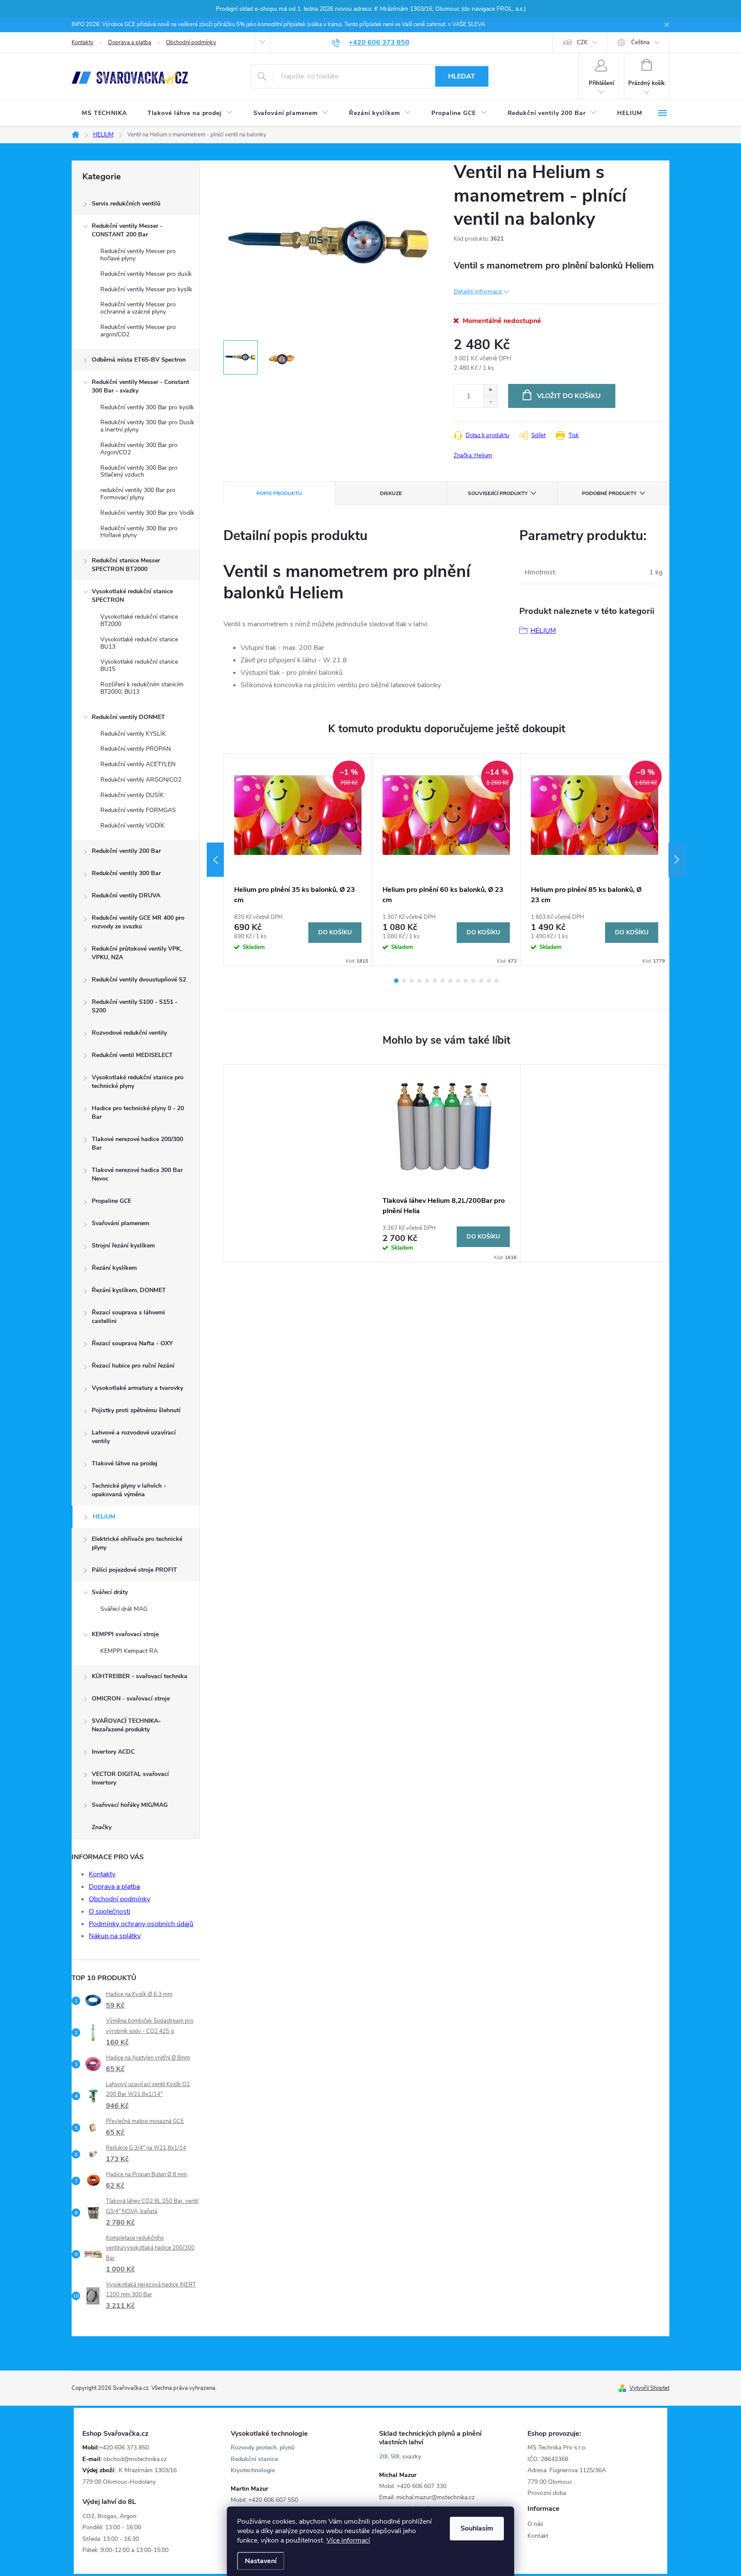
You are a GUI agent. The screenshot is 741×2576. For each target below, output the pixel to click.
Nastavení (261, 2561)
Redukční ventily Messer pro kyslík (146, 289)
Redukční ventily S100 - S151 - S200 (135, 1006)
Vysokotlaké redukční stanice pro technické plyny (138, 1082)
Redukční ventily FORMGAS (138, 810)
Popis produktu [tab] (279, 493)
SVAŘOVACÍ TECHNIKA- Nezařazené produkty (126, 1725)
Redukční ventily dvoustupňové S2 (139, 980)
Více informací (348, 2540)
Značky (102, 1827)
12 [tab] (481, 981)
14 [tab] (497, 981)
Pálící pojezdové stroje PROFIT (134, 1570)
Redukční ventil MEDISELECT (132, 1055)
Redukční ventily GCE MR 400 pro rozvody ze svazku (138, 922)
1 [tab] (396, 981)
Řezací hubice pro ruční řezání (133, 1366)
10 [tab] (466, 981)
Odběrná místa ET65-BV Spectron (139, 360)
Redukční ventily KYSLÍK (133, 734)
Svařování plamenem (120, 1223)
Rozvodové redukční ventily (129, 1033)
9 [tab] (458, 981)
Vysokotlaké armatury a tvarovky (137, 1388)
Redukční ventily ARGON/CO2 (141, 780)
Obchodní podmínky (191, 42)
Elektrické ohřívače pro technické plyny (137, 1543)
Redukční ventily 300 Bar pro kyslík (147, 407)
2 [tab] (404, 981)
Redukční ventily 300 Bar (126, 873)
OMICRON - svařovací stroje (131, 1699)
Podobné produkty (609, 493)
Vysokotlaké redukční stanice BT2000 (139, 620)
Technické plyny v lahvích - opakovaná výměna (129, 1490)
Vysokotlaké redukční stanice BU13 (139, 643)
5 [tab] (427, 981)
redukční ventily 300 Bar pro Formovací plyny (138, 494)
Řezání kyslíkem (114, 1268)
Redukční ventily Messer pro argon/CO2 (138, 331)
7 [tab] (443, 981)
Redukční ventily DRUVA (126, 895)
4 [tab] (419, 981)
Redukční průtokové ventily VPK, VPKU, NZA (137, 953)
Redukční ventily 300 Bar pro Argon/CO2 (139, 449)
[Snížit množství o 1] (490, 402)
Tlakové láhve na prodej (125, 1463)
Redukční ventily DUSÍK (132, 795)
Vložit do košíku (569, 396)
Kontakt (538, 2536)
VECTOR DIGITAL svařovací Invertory (130, 1778)
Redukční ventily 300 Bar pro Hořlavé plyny (139, 532)
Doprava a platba (130, 42)
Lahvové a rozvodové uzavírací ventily (134, 1437)
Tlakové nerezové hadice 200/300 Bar (137, 1143)
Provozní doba (547, 2493)
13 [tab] (489, 981)
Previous (215, 860)
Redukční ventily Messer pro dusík (146, 274)
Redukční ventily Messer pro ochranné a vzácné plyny (138, 308)
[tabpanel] (298, 860)
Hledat (462, 76)
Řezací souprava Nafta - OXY (132, 1343)
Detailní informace (478, 291)
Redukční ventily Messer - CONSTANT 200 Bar (127, 230)
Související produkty (498, 493)
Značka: (473, 456)
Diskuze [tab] (391, 493)
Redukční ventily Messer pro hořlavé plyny (138, 255)
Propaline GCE (111, 1201)
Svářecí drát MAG (124, 1609)
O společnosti (110, 1912)
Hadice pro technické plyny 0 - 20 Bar (138, 1113)
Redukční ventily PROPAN (136, 749)
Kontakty (83, 42)
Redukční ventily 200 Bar (126, 851)
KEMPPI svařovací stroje (125, 1634)
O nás (535, 2524)
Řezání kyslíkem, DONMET (129, 1290)
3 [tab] (412, 981)
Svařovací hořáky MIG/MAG (130, 1805)
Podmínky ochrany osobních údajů (141, 1924)
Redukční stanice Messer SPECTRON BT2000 (126, 565)
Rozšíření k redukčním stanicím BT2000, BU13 (142, 688)
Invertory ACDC (113, 1752)
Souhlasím (477, 2528)
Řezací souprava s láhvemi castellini (128, 1317)
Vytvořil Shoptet (649, 2388)
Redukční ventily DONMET (128, 717)
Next (677, 860)
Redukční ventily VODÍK (133, 826)
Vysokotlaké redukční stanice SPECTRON (132, 596)
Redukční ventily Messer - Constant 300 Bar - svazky (140, 386)
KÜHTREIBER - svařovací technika (140, 1676)
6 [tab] (435, 981)
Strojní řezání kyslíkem (123, 1246)
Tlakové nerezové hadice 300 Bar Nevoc (137, 1174)
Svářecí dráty (110, 1592)
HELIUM (104, 1517)
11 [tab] (473, 981)
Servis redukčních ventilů (126, 204)
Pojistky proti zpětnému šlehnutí (136, 1410)
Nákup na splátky (115, 1936)
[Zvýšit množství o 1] (490, 390)
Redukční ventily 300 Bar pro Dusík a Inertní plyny (147, 426)
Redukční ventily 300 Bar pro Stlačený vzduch (139, 471)
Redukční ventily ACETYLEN (138, 764)
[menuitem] (104, 113)
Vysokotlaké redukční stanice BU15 (139, 665)
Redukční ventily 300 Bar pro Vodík (147, 513)
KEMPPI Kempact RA (129, 1651)
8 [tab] (450, 981)
